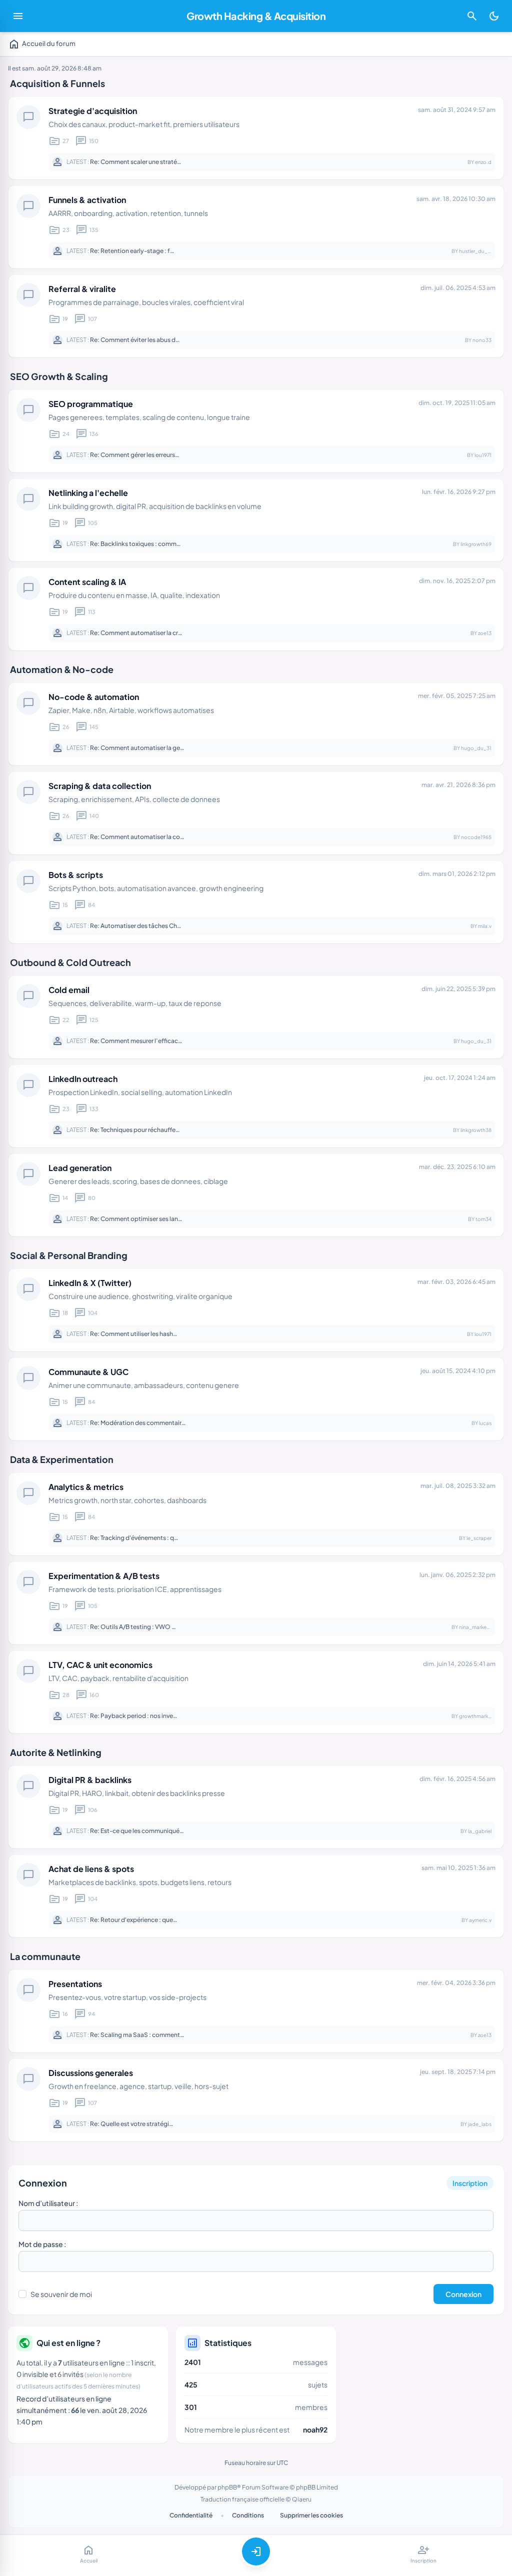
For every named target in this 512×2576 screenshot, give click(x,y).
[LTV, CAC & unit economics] (256, 1692)
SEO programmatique (91, 404)
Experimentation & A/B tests (104, 1576)
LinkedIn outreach (83, 1079)
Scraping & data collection (100, 786)
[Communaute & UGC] (256, 1399)
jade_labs (480, 2124)
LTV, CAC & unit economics (100, 1665)
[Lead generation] (256, 1195)
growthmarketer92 (481, 1716)
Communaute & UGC (88, 1372)
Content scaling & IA (87, 582)
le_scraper (479, 1538)
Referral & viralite (82, 289)
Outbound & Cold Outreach (70, 962)
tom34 (483, 1219)
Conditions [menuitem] (248, 2515)
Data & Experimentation (62, 1459)
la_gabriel (480, 1831)
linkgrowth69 (476, 544)
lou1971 (483, 455)
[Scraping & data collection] (256, 813)
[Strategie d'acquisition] (256, 138)
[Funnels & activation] (256, 227)
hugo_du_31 (476, 748)
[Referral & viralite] (256, 316)
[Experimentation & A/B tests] (256, 1603)
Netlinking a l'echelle (88, 493)
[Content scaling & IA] (256, 609)
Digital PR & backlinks (90, 1780)
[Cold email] (256, 1017)
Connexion (43, 2183)
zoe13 (485, 633)
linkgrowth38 (476, 1130)
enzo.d (483, 162)
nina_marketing (477, 1627)
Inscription (470, 2183)
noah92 (315, 2429)
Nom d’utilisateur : (48, 2203)
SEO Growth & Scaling (59, 376)
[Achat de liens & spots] (256, 1896)
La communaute (45, 1956)
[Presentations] (256, 2011)
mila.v (485, 926)
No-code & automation (94, 697)
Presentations (75, 1984)
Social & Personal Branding (69, 1255)
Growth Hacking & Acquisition (256, 16)
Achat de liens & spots (91, 1869)
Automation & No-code (62, 669)
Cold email (69, 990)
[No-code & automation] (256, 724)
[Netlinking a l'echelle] (256, 520)
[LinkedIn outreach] (256, 1106)
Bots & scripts (76, 875)
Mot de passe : (42, 2244)
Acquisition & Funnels (57, 83)
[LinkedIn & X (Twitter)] (256, 1310)
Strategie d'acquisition (93, 111)
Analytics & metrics (86, 1487)
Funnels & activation (87, 200)
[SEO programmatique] (256, 431)
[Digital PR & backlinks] (256, 1807)
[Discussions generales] (256, 2100)
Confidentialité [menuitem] (191, 2515)
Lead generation (80, 1168)
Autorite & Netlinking (56, 1752)
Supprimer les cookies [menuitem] (311, 2515)
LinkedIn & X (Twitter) (90, 1283)
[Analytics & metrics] (256, 1514)
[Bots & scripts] (256, 902)
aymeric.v (480, 1920)
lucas (485, 1423)
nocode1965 (476, 837)
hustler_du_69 (476, 251)
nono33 (482, 340)
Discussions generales (91, 2073)
